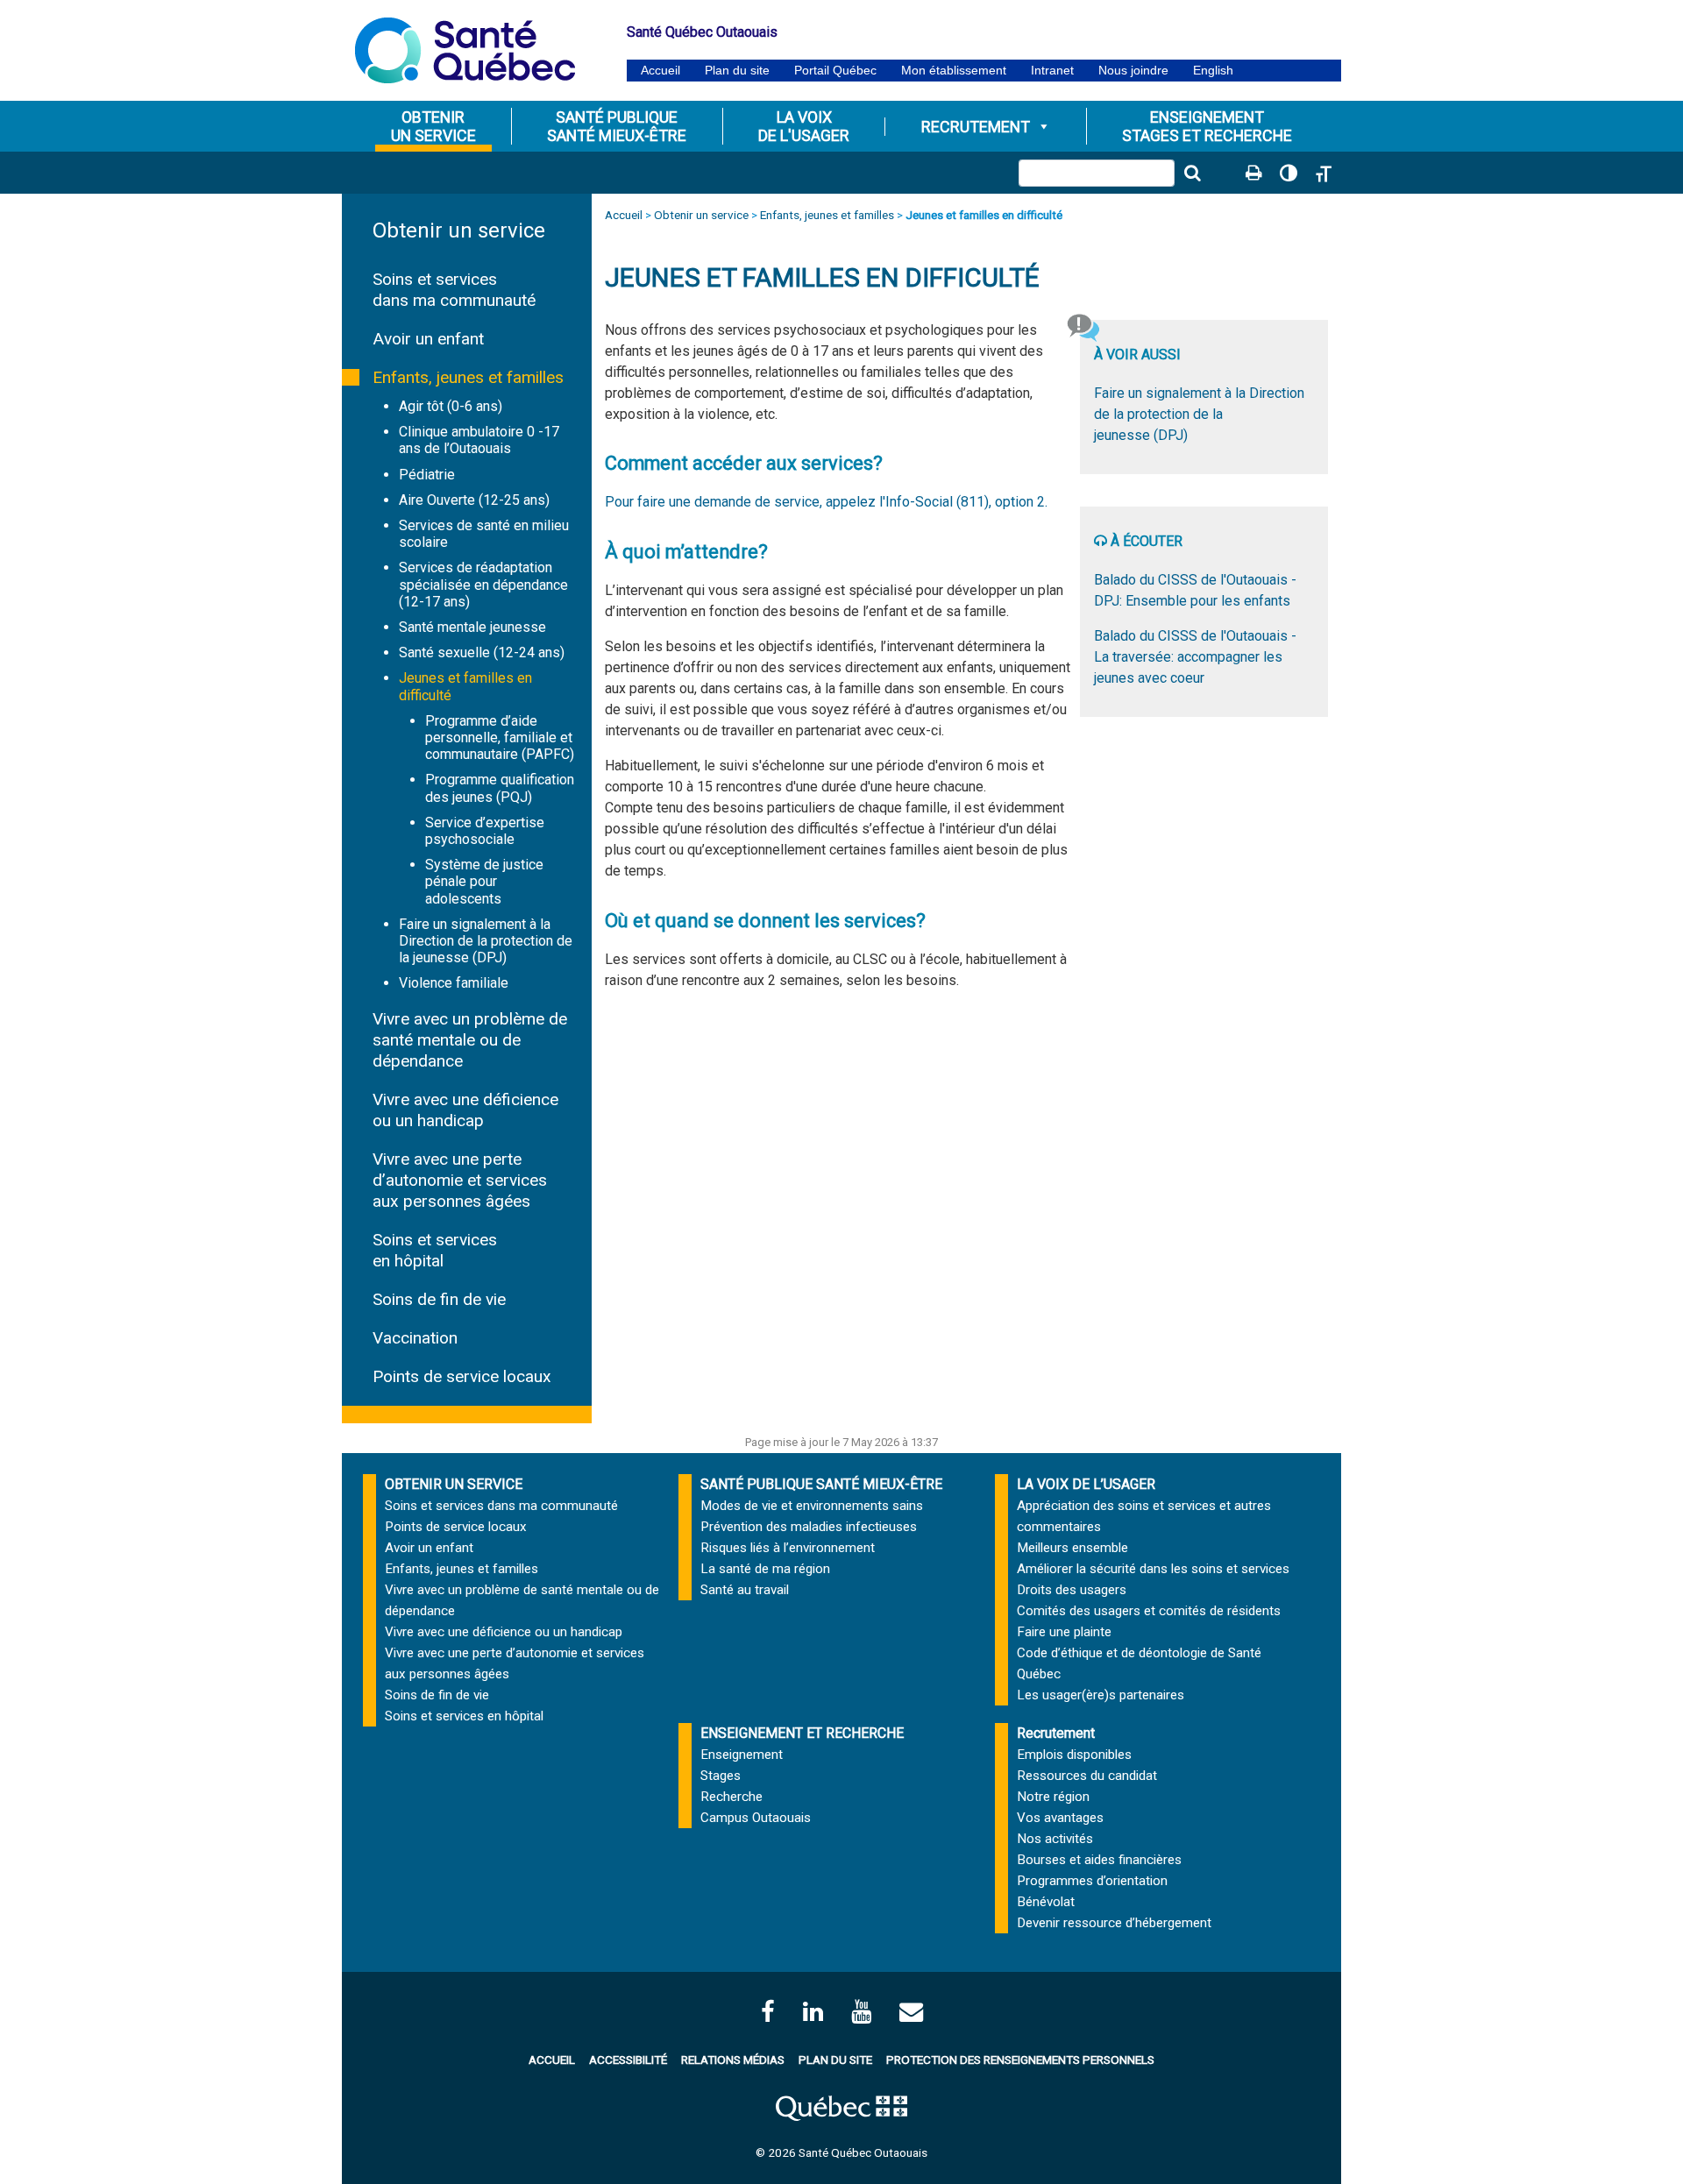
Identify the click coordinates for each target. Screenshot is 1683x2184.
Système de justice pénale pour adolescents (484, 881)
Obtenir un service (459, 230)
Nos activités (1055, 1839)
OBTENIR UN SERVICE (454, 1484)
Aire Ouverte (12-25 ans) (474, 500)
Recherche (731, 1797)
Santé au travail (745, 1590)
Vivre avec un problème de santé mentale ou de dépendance (470, 1040)
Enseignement (742, 1755)
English (1213, 71)
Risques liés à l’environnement (788, 1548)
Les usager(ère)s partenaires (1101, 1695)
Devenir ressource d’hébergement (1114, 1923)
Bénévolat (1046, 1902)
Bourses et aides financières (1099, 1860)
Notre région (1053, 1797)
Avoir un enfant (428, 339)
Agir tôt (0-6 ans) (451, 406)
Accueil (660, 71)
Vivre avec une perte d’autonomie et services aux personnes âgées (460, 1180)
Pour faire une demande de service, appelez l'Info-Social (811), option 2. (826, 502)
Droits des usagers (1072, 1590)
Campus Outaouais (756, 1818)
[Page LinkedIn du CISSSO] (813, 2012)
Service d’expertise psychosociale (485, 831)
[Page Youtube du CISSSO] (861, 2012)
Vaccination (415, 1338)
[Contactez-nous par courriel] (911, 2012)
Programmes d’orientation (1092, 1881)
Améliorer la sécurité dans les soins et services (1153, 1569)
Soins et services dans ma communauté (454, 290)
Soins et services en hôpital (435, 1250)
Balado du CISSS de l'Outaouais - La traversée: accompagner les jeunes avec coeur (1195, 657)
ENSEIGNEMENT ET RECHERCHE (802, 1733)
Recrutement (976, 127)
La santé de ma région (765, 1569)
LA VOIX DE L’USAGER (1086, 1484)
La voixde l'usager (804, 126)
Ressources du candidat (1087, 1776)
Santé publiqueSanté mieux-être (617, 126)
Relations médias (733, 2060)
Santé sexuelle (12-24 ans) (482, 652)
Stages (721, 1776)
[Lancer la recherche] (1192, 173)
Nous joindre (1133, 71)
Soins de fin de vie (439, 1299)
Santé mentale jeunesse (472, 627)
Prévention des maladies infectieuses (809, 1527)
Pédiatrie (427, 475)
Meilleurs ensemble (1072, 1548)
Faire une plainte (1064, 1632)
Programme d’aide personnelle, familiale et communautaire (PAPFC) (500, 737)
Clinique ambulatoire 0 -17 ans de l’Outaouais (479, 440)
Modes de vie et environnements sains (812, 1506)
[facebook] (768, 2012)
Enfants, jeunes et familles (468, 377)
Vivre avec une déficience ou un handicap (465, 1110)
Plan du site (737, 71)
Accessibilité (628, 2060)
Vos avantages (1060, 1818)
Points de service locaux (462, 1376)
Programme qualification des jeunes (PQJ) (500, 788)
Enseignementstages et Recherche (1207, 126)
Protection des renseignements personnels (1020, 2060)
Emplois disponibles (1074, 1755)
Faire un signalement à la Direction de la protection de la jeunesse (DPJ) (486, 941)
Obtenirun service (433, 126)
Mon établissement (954, 71)
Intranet (1052, 71)
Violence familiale (454, 983)
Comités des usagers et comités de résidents (1149, 1611)
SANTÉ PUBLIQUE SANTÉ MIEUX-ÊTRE (821, 1484)
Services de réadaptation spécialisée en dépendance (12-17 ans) (483, 584)
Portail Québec (835, 71)
